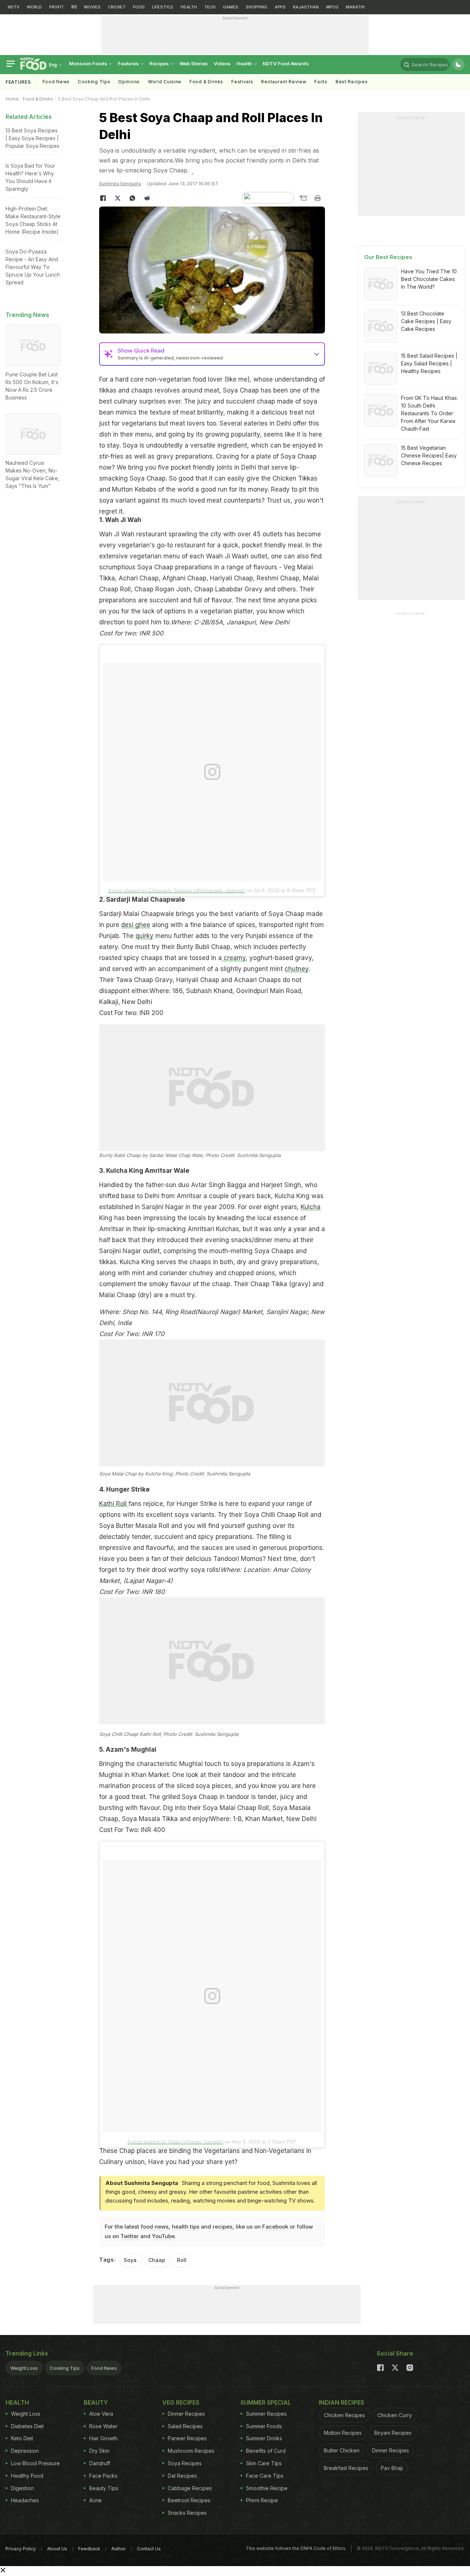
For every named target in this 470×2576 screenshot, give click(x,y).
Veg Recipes (181, 2402)
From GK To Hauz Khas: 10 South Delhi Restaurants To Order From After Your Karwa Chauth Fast (429, 413)
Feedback (89, 2549)
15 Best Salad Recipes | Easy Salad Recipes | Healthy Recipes (429, 363)
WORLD (34, 7)
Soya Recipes (185, 2463)
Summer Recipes (266, 2414)
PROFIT (57, 7)
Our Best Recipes (388, 257)
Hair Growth (103, 2438)
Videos (222, 63)
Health (245, 63)
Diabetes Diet (27, 2426)
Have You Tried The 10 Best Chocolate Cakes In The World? (429, 279)
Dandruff (100, 2463)
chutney (297, 969)
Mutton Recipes (343, 2433)
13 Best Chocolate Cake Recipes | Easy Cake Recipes (426, 321)
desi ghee (136, 925)
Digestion (22, 2488)
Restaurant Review (284, 82)
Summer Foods (264, 2426)
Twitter (130, 2236)
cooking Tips (94, 82)
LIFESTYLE (163, 7)
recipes (223, 2227)
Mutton (122, 489)
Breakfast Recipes (346, 2468)
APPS (280, 7)
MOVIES (92, 7)
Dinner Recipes (186, 2414)
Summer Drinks (264, 2438)
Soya (230, 390)
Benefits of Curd (266, 2451)
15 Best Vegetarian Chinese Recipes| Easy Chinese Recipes (429, 455)
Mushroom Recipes (191, 2451)
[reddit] (147, 198)
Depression (25, 2451)
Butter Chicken (342, 2450)
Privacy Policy (21, 2549)
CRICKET (117, 7)
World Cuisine (165, 82)
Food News (56, 82)
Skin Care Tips (264, 2463)
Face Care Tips (265, 2476)
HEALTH (189, 7)
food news (155, 2227)
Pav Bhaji (392, 2468)
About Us (57, 2549)
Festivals (242, 82)
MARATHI (355, 7)
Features (129, 63)
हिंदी (74, 7)
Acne (95, 2500)
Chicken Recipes (344, 2415)
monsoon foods (89, 63)
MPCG (332, 7)
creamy (234, 958)
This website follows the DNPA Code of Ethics (296, 2548)
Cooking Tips (65, 2368)
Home (12, 99)
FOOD (139, 7)
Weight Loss (24, 2368)
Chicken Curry (395, 2415)
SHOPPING (256, 7)
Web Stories (194, 63)
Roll (182, 2260)
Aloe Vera (101, 2414)
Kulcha (311, 1207)
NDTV (14, 7)
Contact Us (149, 2549)
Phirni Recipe (262, 2500)
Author (119, 2549)
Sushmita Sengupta (120, 184)
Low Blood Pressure (35, 2463)
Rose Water (103, 2426)
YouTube (163, 2236)
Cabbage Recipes (190, 2488)
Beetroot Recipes (189, 2500)
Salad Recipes (185, 2426)
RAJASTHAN (306, 7)
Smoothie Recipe (267, 2488)
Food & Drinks (206, 82)
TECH (210, 7)
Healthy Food (27, 2476)
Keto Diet (22, 2438)
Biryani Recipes (393, 2433)
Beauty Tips (104, 2488)
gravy (165, 456)
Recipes (160, 63)
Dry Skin (99, 2451)
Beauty (96, 2402)
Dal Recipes (182, 2476)
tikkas (108, 390)
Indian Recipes (341, 2402)
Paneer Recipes (187, 2438)
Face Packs (103, 2476)
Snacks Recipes (187, 2513)
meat (212, 390)
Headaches (25, 2500)
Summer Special (266, 2402)
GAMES (231, 7)
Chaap (157, 2260)
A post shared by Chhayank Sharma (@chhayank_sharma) (176, 890)
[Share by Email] (303, 198)
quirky (144, 936)
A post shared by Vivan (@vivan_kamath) (175, 2142)
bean (106, 412)
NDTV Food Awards (286, 63)
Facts (321, 82)
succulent (240, 401)
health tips (186, 2227)
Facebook (275, 2227)
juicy (204, 401)
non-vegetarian (168, 379)
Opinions (129, 82)
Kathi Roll (114, 1504)
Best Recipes (352, 82)
